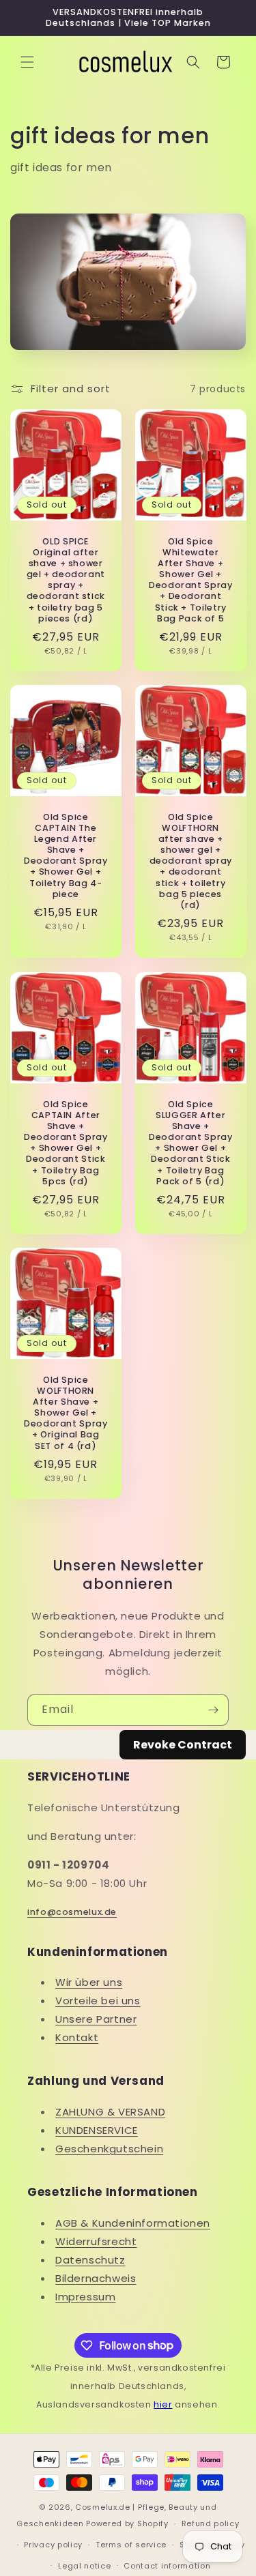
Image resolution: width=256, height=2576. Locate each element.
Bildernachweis (96, 2278)
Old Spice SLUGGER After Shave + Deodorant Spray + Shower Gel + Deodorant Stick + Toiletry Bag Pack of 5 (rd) (190, 1142)
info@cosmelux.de (72, 1912)
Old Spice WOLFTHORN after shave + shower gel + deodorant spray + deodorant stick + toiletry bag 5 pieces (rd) (190, 862)
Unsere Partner (96, 2019)
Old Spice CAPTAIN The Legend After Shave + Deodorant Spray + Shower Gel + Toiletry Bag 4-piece (66, 856)
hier (163, 2404)
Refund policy (211, 2523)
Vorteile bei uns (98, 2001)
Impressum (85, 2297)
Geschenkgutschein (109, 2149)
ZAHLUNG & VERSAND (110, 2112)
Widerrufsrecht (96, 2241)
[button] (27, 62)
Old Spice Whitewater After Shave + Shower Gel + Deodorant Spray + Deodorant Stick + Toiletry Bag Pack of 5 (190, 580)
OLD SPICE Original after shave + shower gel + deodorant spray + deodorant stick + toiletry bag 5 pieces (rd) (66, 580)
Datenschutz (90, 2260)
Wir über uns (89, 1982)
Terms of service (131, 2545)
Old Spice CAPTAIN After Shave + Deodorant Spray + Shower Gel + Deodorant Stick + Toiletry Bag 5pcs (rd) (66, 1142)
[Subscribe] (213, 1710)
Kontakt (77, 2037)
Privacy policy (53, 2545)
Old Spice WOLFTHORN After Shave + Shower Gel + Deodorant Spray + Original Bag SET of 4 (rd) (66, 1413)
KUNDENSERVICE (97, 2130)
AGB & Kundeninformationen (133, 2223)
